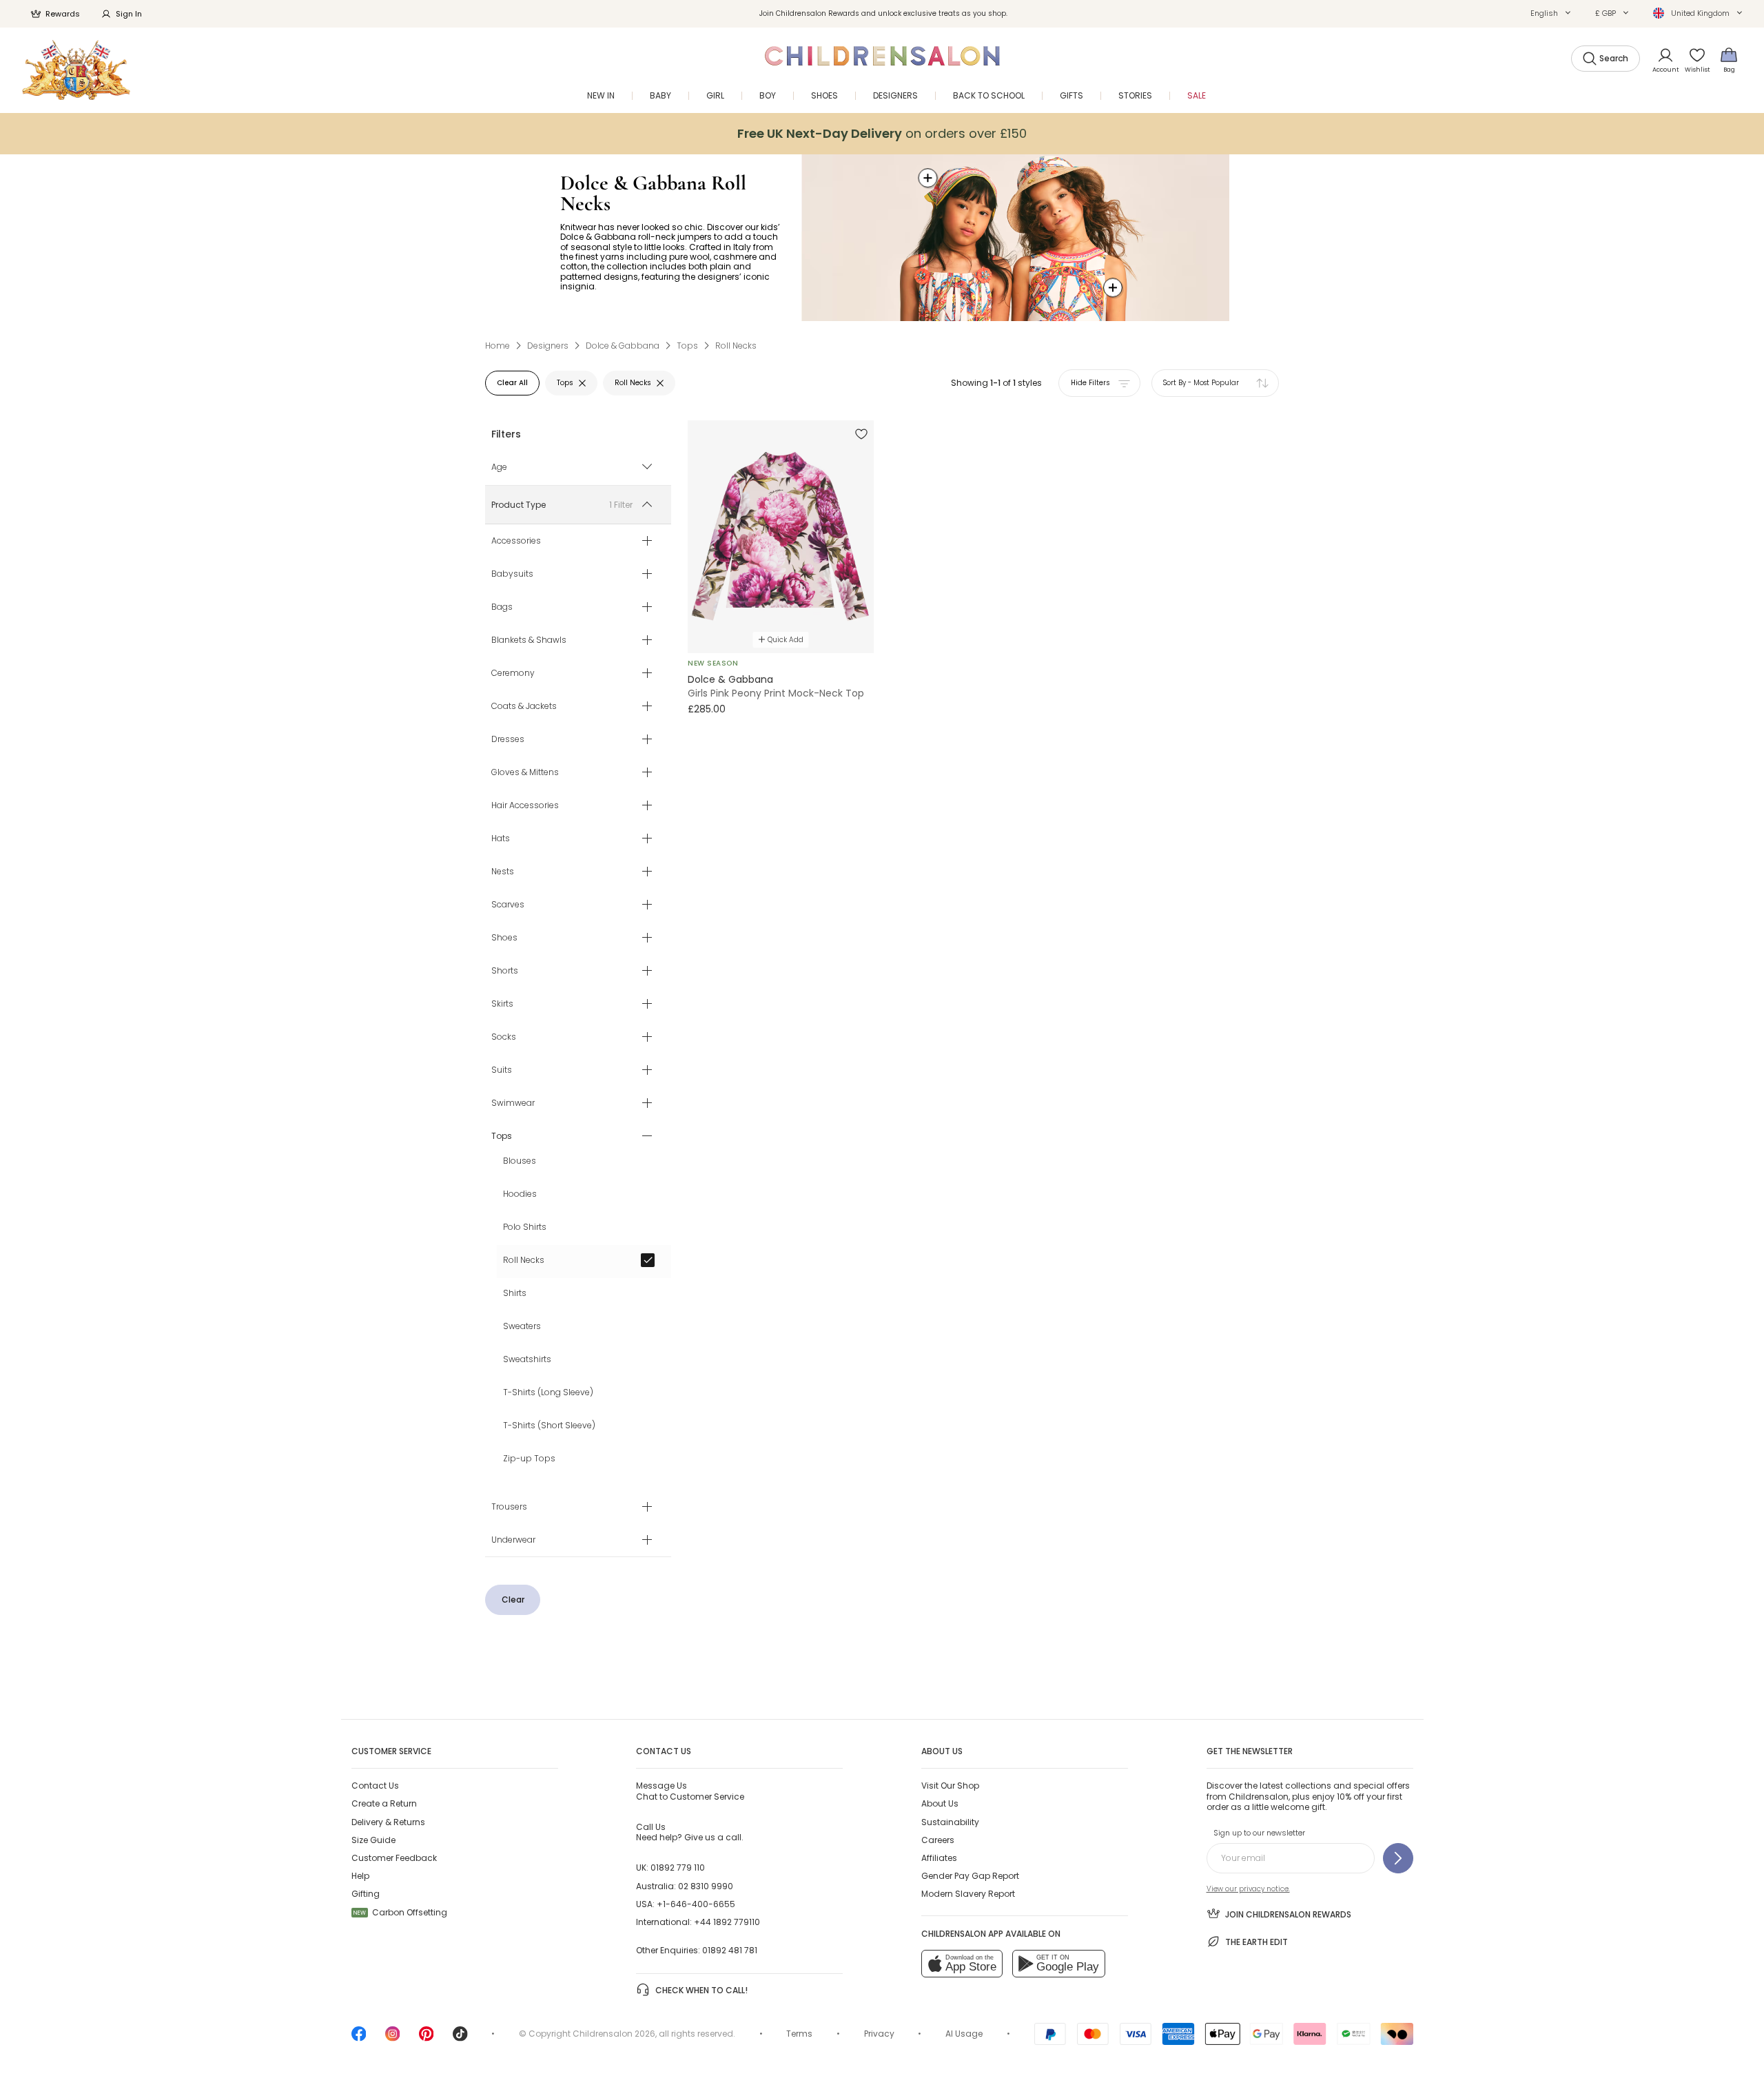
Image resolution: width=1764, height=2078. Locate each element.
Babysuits (512, 574)
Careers (938, 1840)
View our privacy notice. (1248, 1889)
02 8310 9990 (706, 1886)
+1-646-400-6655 (696, 1904)
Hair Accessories (525, 805)
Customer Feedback (394, 1858)
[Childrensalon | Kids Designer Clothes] (76, 70)
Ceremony (513, 673)
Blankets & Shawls (529, 640)
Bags (502, 607)
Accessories (516, 541)
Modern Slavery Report (968, 1894)
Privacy (879, 2034)
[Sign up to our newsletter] (1398, 1858)
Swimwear (513, 1103)
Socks (504, 1037)
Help (360, 1876)
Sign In (129, 14)
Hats (501, 839)
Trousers (509, 1507)
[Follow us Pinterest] (427, 2038)
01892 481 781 (730, 1950)
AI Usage (964, 2034)
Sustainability (950, 1822)
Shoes (504, 938)
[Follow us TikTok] (460, 2038)
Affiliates (939, 1858)
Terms (799, 2034)
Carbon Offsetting (400, 1912)
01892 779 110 (678, 1868)
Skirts (502, 1004)
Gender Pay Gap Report (970, 1876)
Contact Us (375, 1786)
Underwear (513, 1540)
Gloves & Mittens (525, 772)
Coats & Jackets (524, 706)
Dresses (508, 739)
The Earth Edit (1257, 1942)
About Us (940, 1803)
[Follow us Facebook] (359, 2038)
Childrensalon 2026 (614, 2034)
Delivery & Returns (388, 1822)
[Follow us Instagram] (393, 2038)
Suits (502, 1070)
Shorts (505, 971)
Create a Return (384, 1803)
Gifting (366, 1894)
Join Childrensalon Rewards (1288, 1914)
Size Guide (373, 1840)
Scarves (508, 905)
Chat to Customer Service (690, 1791)
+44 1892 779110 (727, 1922)
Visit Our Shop (950, 1786)
